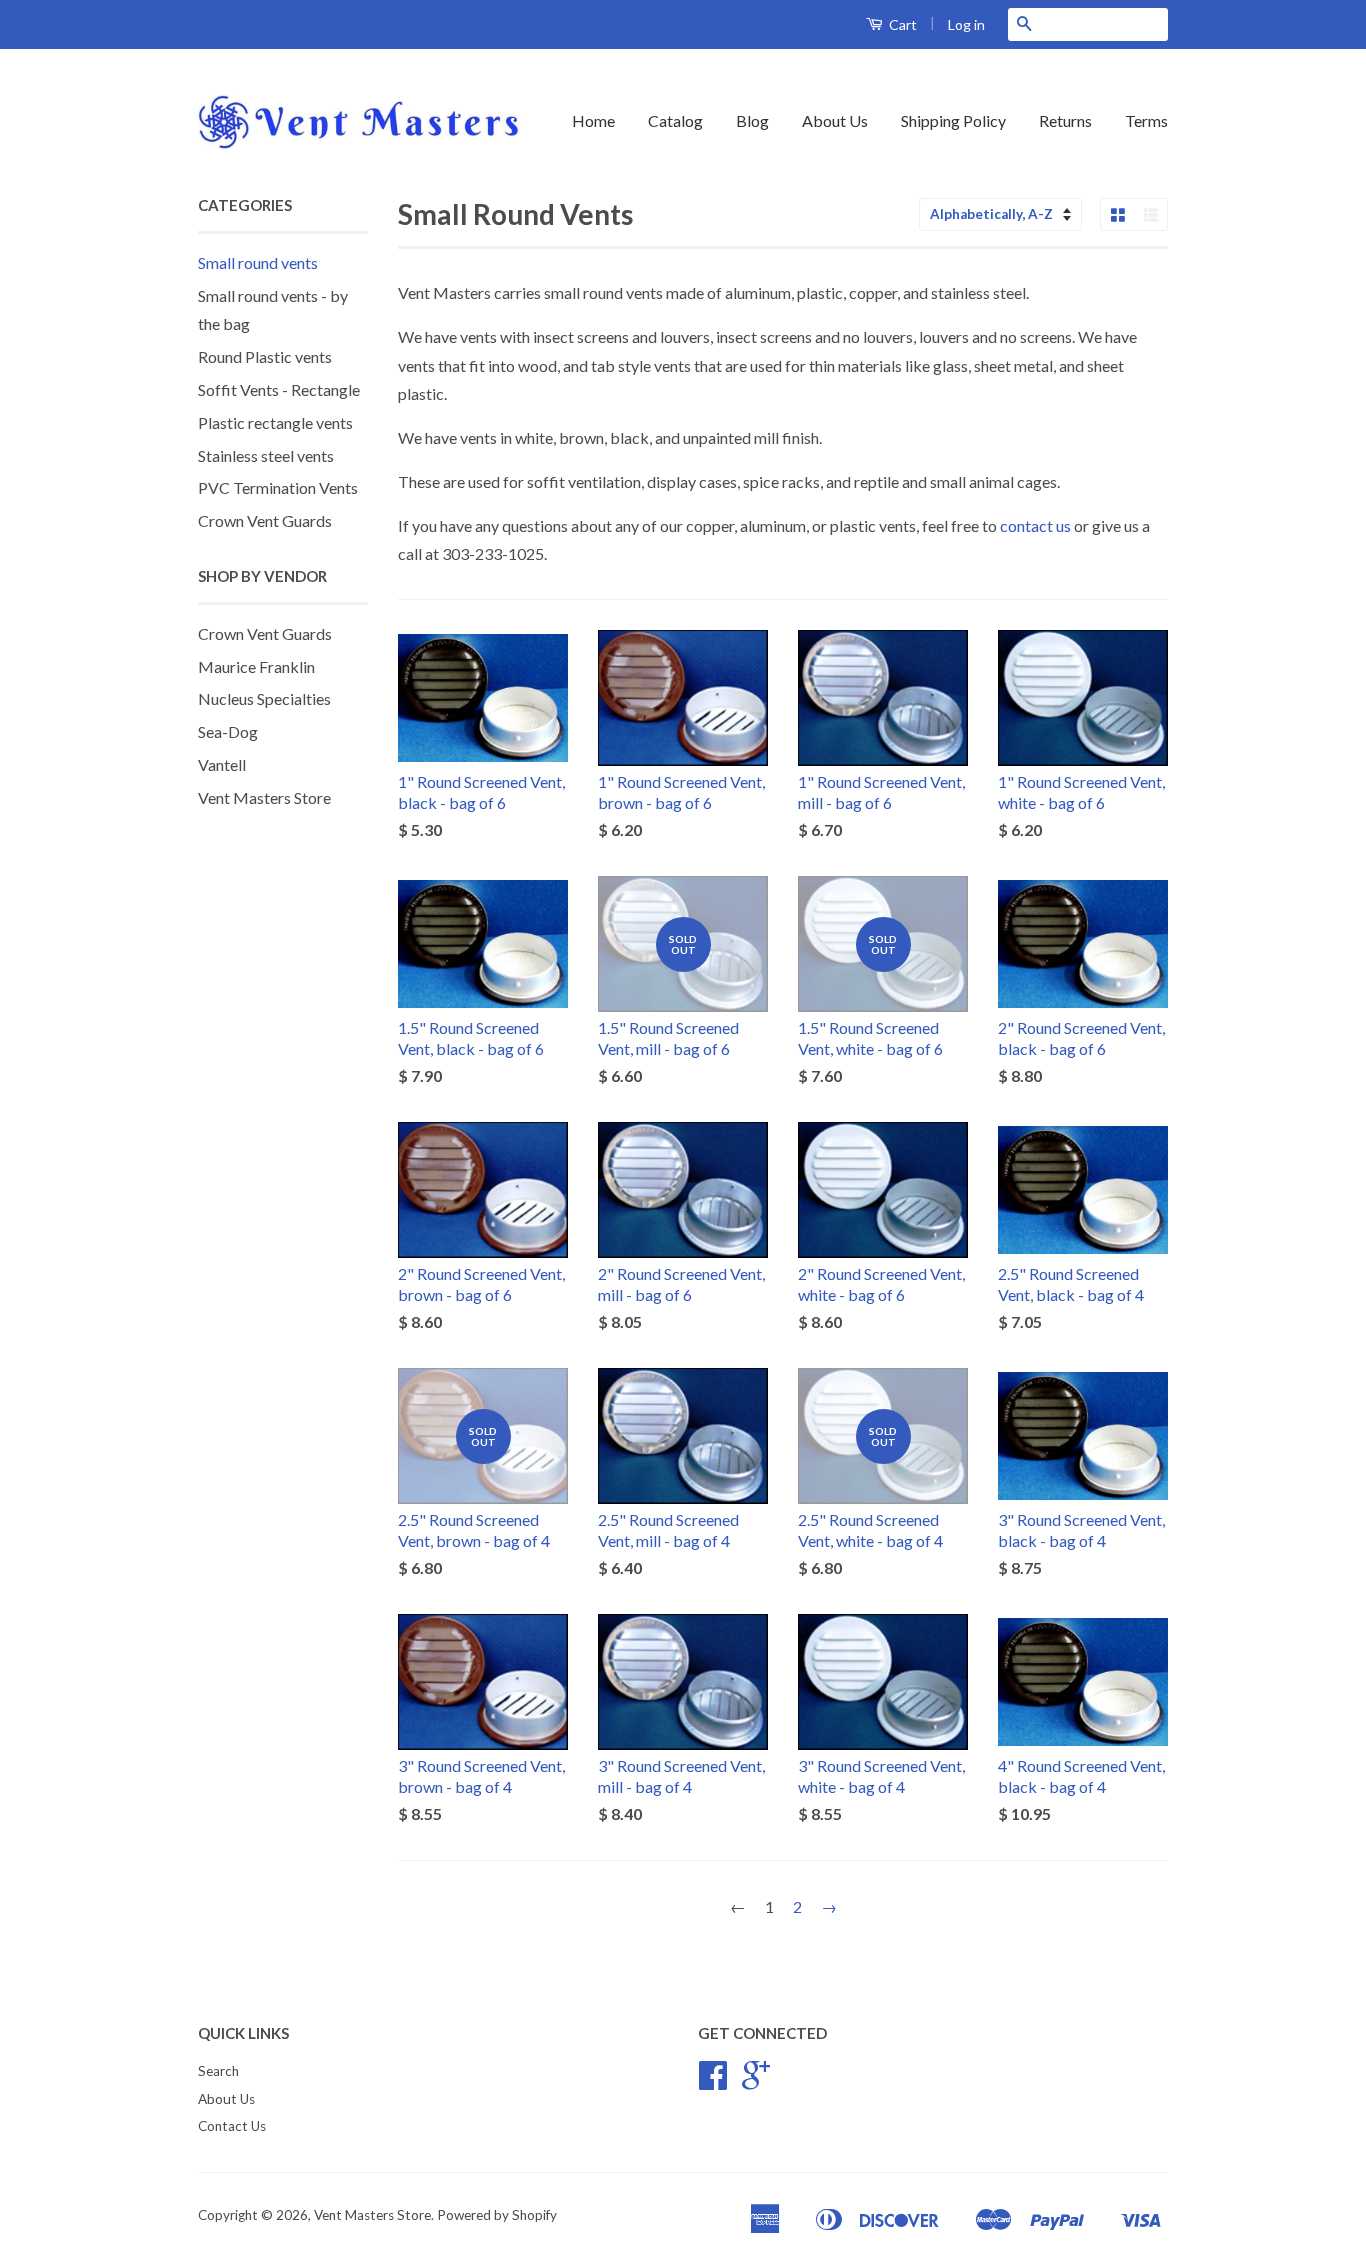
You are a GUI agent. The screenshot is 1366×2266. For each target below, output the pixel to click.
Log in (966, 24)
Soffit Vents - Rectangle (279, 389)
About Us (835, 120)
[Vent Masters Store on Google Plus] (756, 2082)
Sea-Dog (228, 731)
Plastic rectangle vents (275, 422)
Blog (752, 120)
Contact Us (232, 2126)
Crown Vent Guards (265, 520)
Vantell (222, 764)
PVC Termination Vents (278, 487)
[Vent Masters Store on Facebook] (713, 2082)
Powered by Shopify (497, 2215)
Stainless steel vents (266, 455)
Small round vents (258, 262)
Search (218, 2071)
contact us (1035, 525)
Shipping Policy (953, 120)
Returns (1065, 120)
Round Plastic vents (265, 356)
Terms (1146, 120)
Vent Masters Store (264, 797)
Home (593, 120)
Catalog (675, 120)
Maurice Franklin (256, 666)
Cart (901, 24)
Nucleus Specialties (264, 698)
